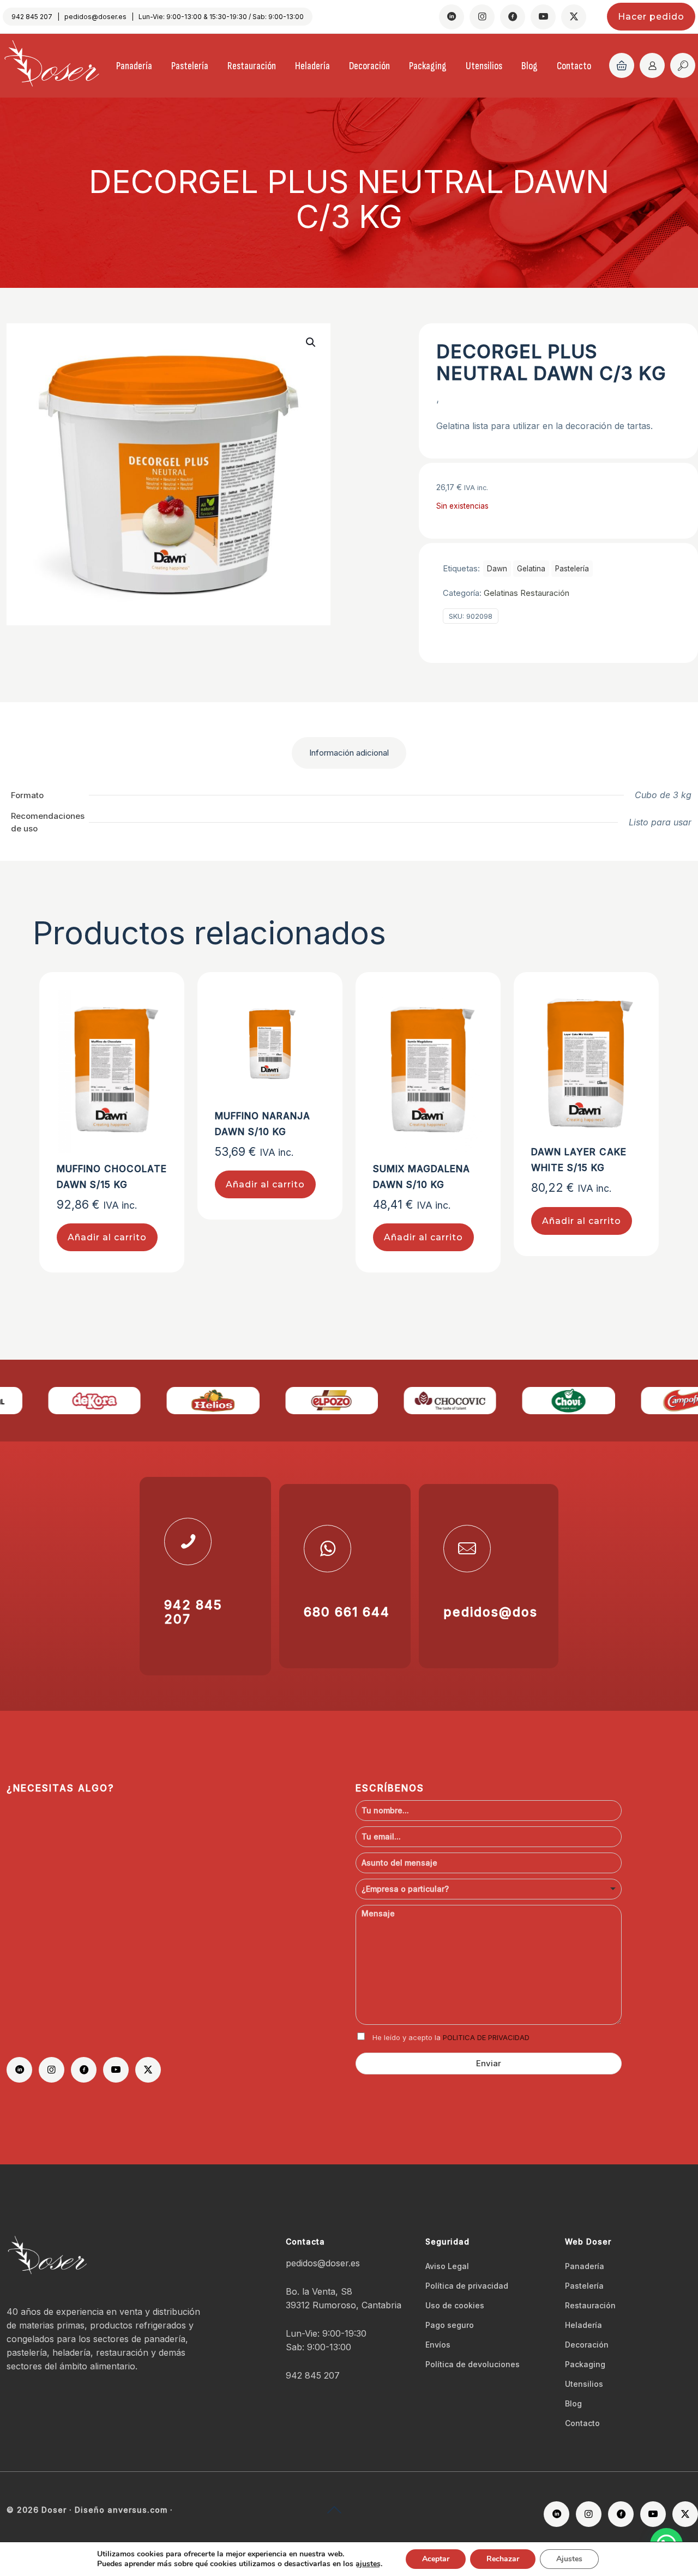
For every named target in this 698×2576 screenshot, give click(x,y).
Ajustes (569, 2559)
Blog (573, 2403)
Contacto (582, 2423)
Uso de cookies (455, 2305)
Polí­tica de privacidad (467, 2286)
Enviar (489, 2063)
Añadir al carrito (107, 1237)
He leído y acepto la (451, 2037)
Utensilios (584, 2384)
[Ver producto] (152, 1028)
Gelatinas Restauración (526, 593)
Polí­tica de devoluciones (473, 2364)
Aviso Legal (447, 2266)
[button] (311, 342)
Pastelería (584, 2286)
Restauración (590, 2305)
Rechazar (503, 2559)
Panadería (585, 2266)
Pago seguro (450, 2325)
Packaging (585, 2364)
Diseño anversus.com (121, 2510)
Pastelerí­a (572, 569)
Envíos (438, 2345)
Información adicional (349, 753)
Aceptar (436, 2559)
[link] (59, 1400)
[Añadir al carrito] (152, 1005)
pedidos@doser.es (95, 17)
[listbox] (489, 1889)
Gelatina (531, 569)
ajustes (368, 2564)
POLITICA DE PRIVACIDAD (486, 2037)
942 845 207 (32, 17)
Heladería (583, 2325)
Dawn (497, 569)
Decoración (587, 2345)
